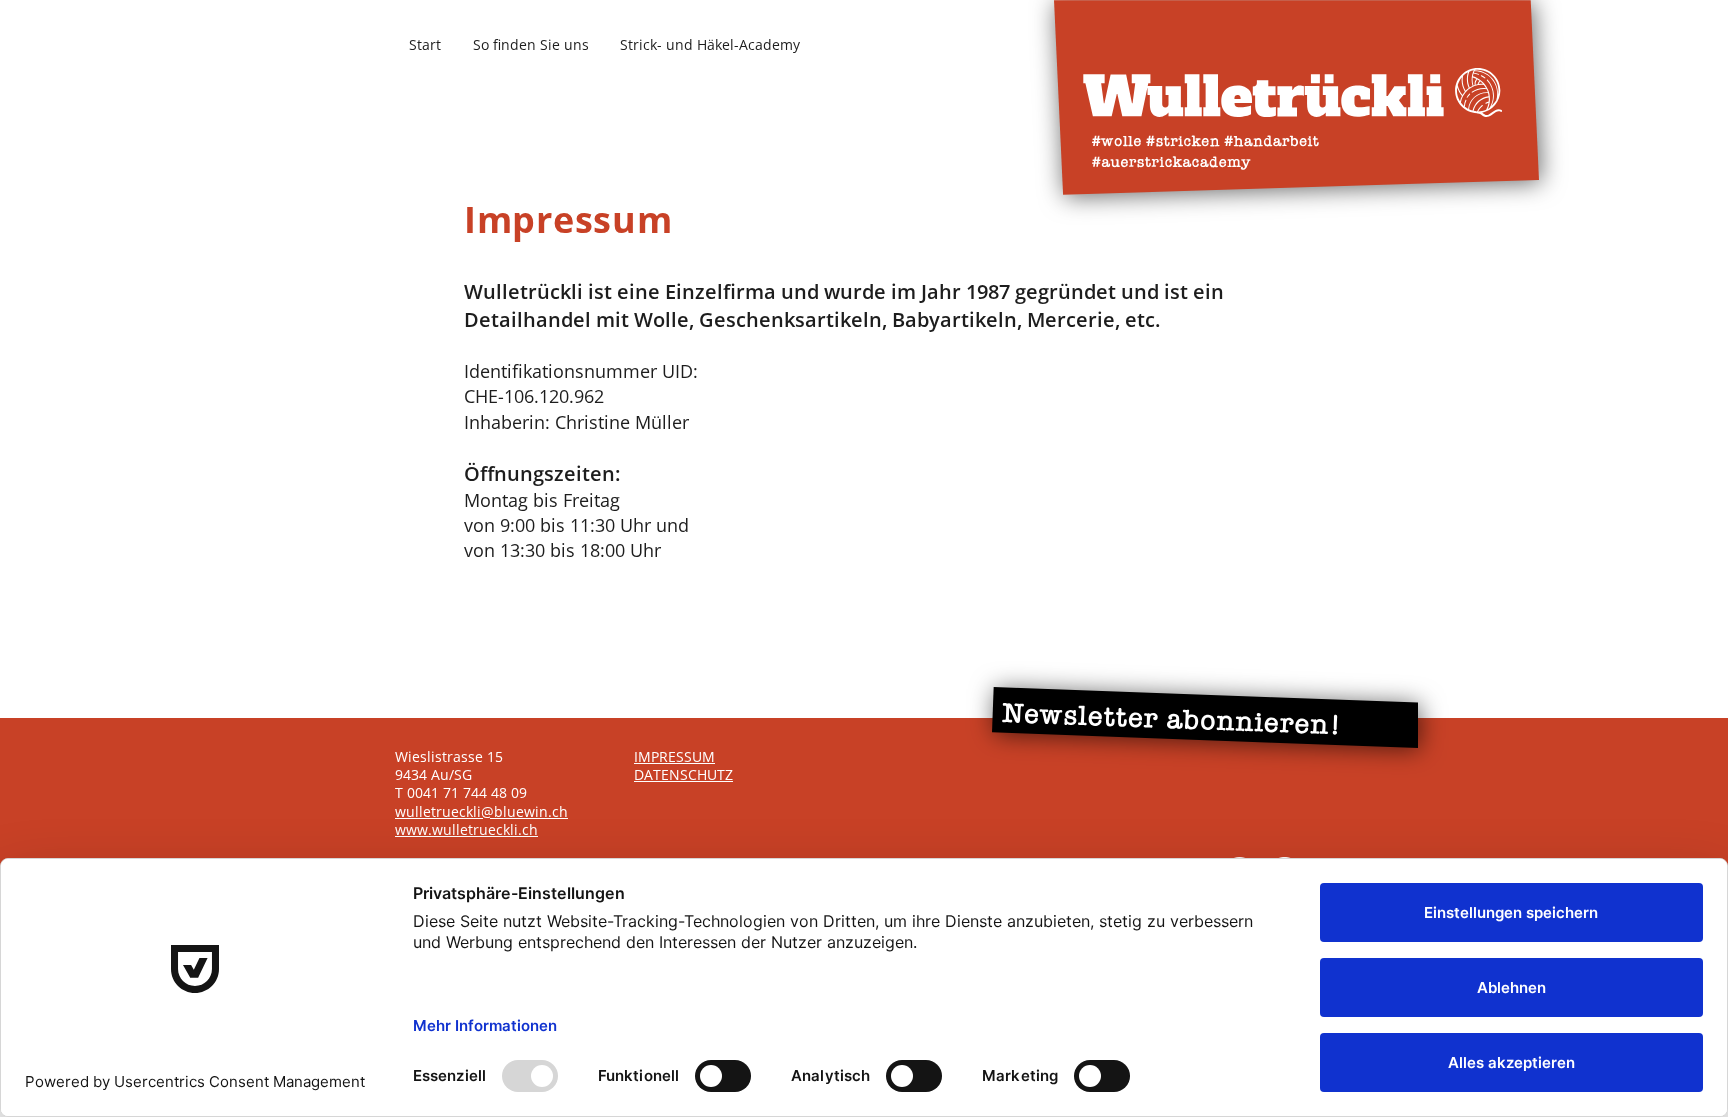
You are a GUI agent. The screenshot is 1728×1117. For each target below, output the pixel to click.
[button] (1205, 717)
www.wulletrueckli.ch (466, 829)
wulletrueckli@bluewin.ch (481, 811)
